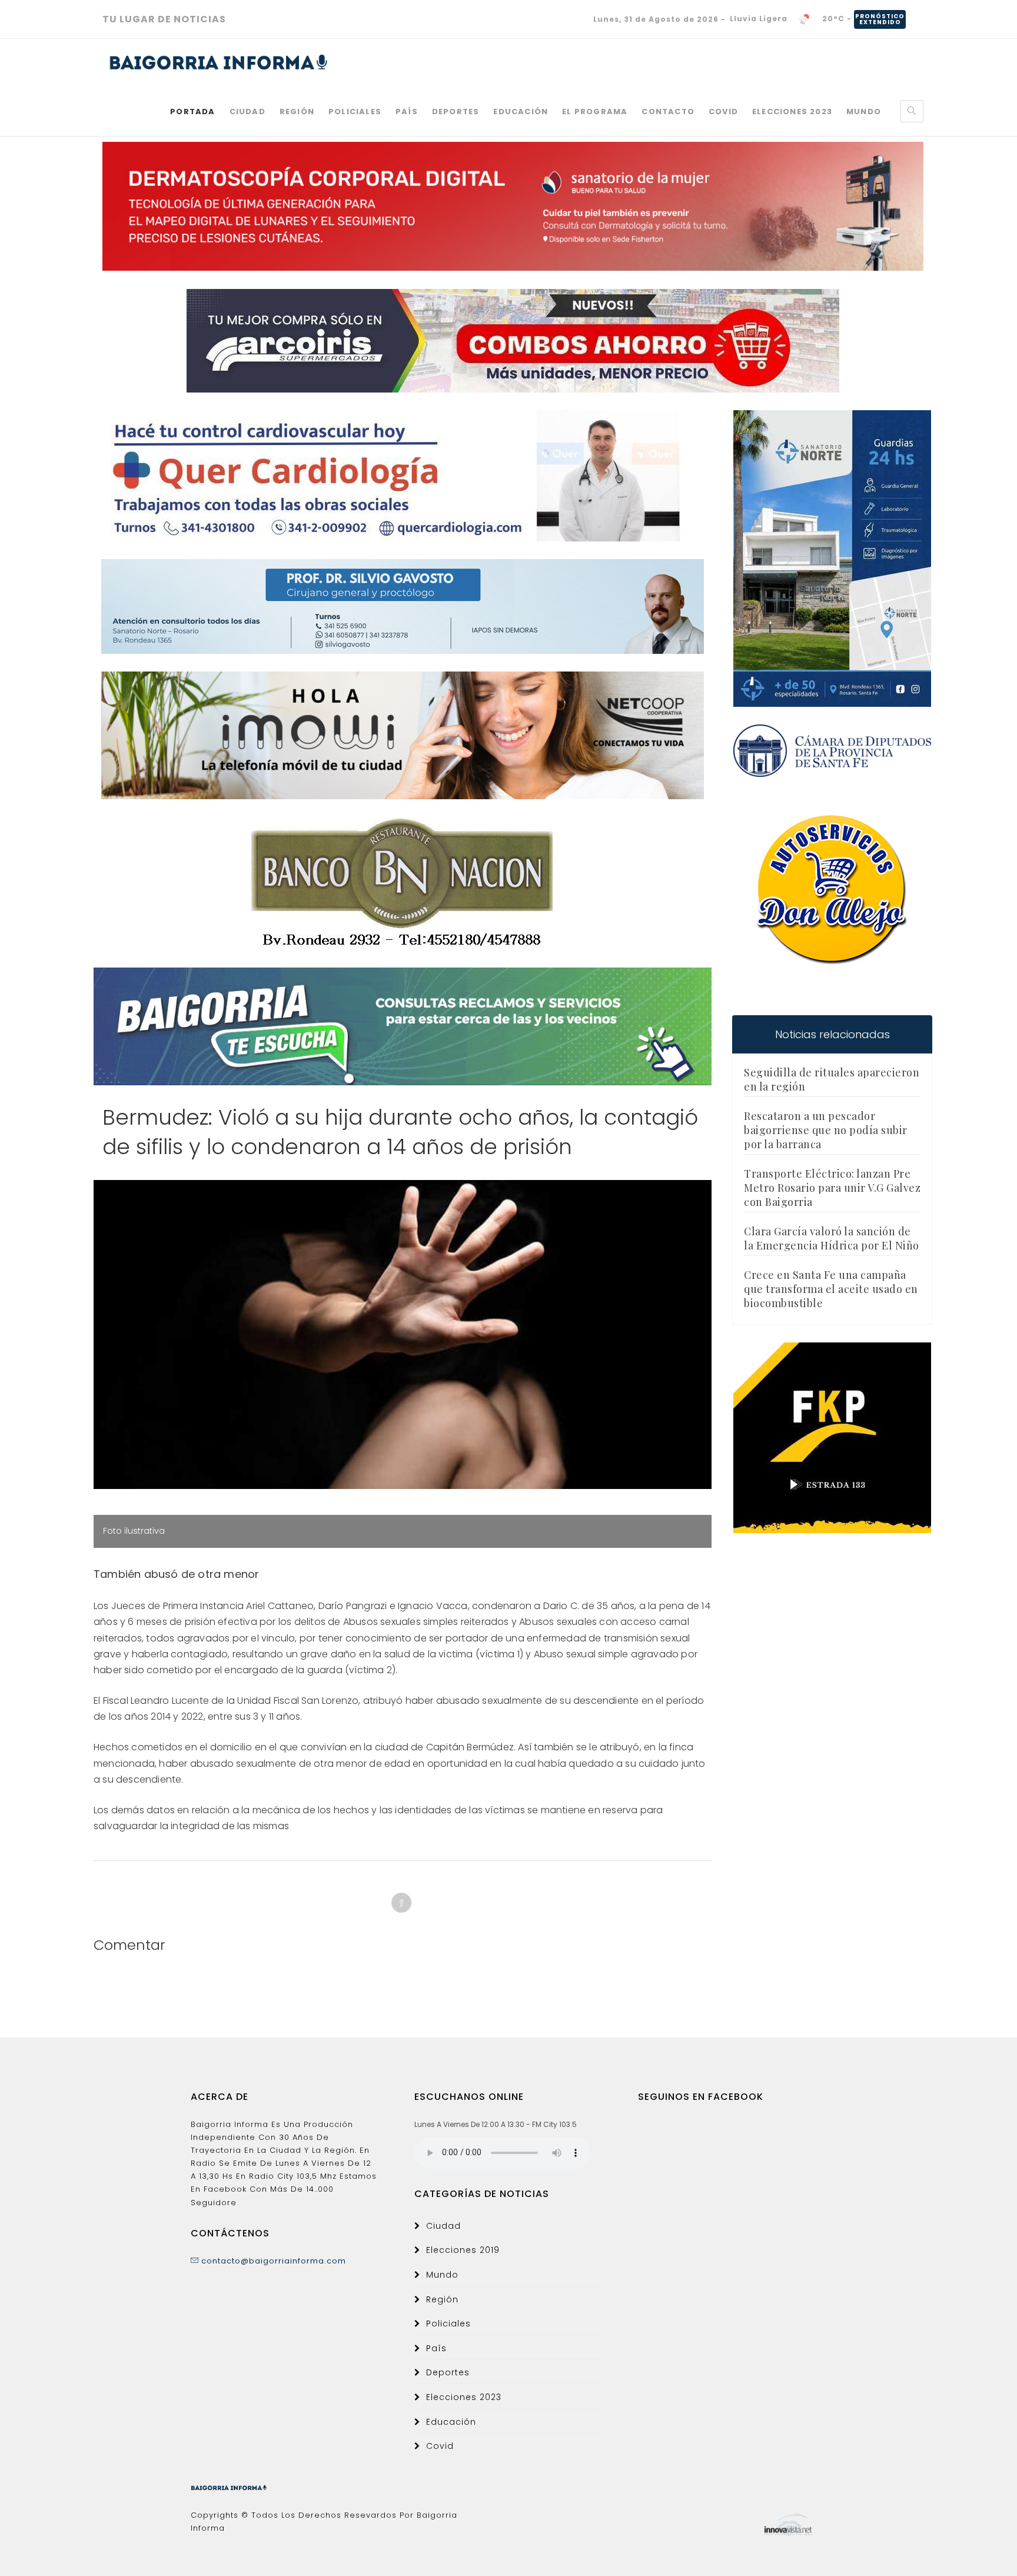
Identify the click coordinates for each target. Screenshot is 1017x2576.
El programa (595, 112)
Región (297, 112)
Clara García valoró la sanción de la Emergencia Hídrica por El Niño (832, 1238)
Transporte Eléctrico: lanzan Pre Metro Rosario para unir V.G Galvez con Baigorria (832, 1188)
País (407, 112)
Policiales (355, 112)
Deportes (456, 112)
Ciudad (247, 112)
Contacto (668, 112)
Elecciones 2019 (463, 2250)
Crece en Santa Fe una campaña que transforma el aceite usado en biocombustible (831, 1289)
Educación (521, 112)
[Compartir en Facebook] (401, 1903)
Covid (723, 112)
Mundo (864, 112)
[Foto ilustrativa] (403, 1334)
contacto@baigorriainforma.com (272, 2261)
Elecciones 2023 (792, 112)
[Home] (219, 62)
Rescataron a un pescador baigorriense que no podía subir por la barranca (826, 1130)
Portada (192, 112)
